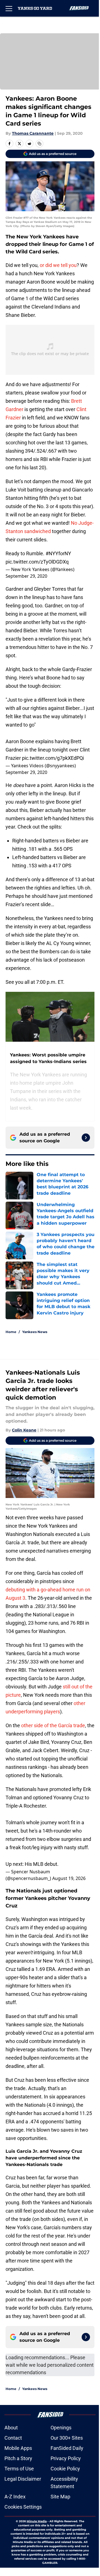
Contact (13, 2438)
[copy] (39, 144)
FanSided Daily (67, 2448)
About (11, 2428)
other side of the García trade (53, 1725)
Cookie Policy (65, 2469)
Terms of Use (19, 2469)
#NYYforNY (58, 553)
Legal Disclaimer (23, 2479)
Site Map (60, 2497)
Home (11, 1332)
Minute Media (37, 2521)
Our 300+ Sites (67, 2438)
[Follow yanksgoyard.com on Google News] (86, 1138)
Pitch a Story (18, 2458)
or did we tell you (58, 265)
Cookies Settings (23, 2507)
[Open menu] (9, 8)
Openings (61, 2428)
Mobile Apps (18, 2448)
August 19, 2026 (69, 1878)
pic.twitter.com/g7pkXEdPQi (53, 758)
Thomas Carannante (33, 133)
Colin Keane (24, 1430)
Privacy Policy (66, 2458)
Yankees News (35, 1332)
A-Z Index (15, 2497)
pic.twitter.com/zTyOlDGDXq (37, 562)
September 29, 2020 (26, 576)
